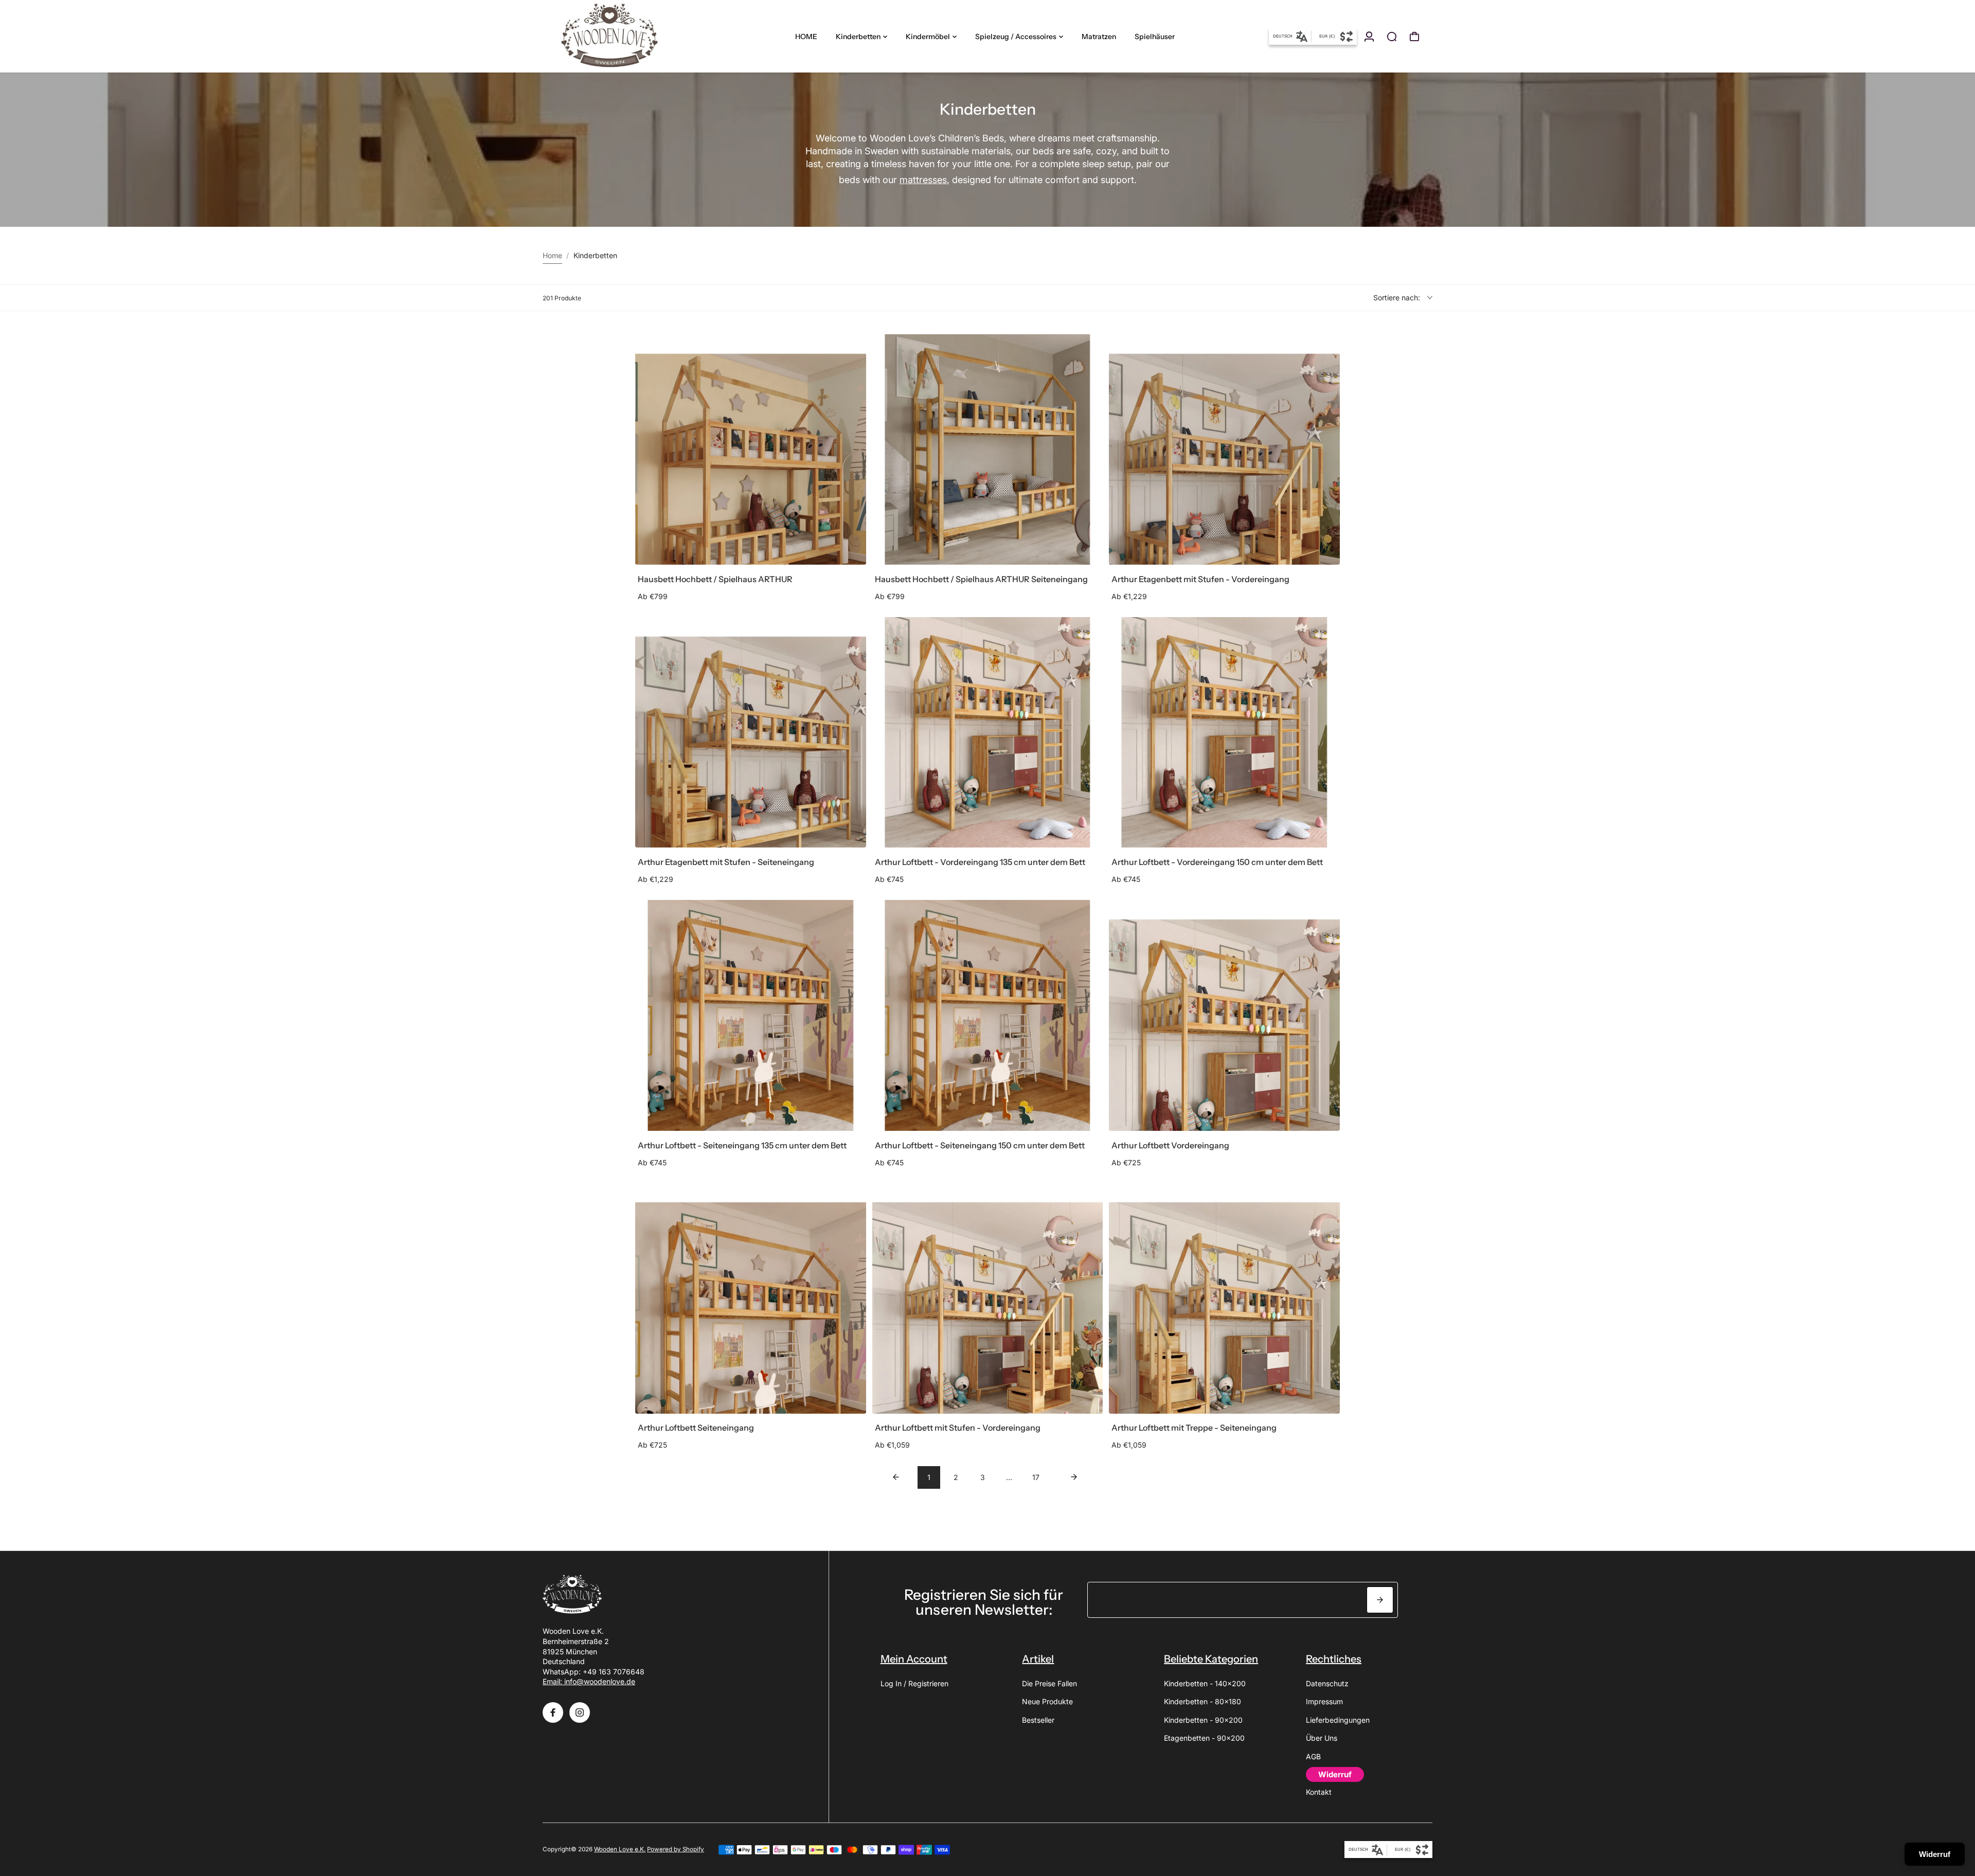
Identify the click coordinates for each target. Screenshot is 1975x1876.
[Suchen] (1392, 37)
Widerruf (1935, 1854)
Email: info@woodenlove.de (589, 1681)
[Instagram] (580, 1712)
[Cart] (1414, 37)
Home (552, 255)
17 (1036, 1477)
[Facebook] (553, 1712)
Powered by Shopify (676, 1849)
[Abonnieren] (1380, 1600)
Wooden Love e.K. (620, 1849)
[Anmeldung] (1369, 37)
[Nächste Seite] (1074, 1477)
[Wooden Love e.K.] (615, 36)
